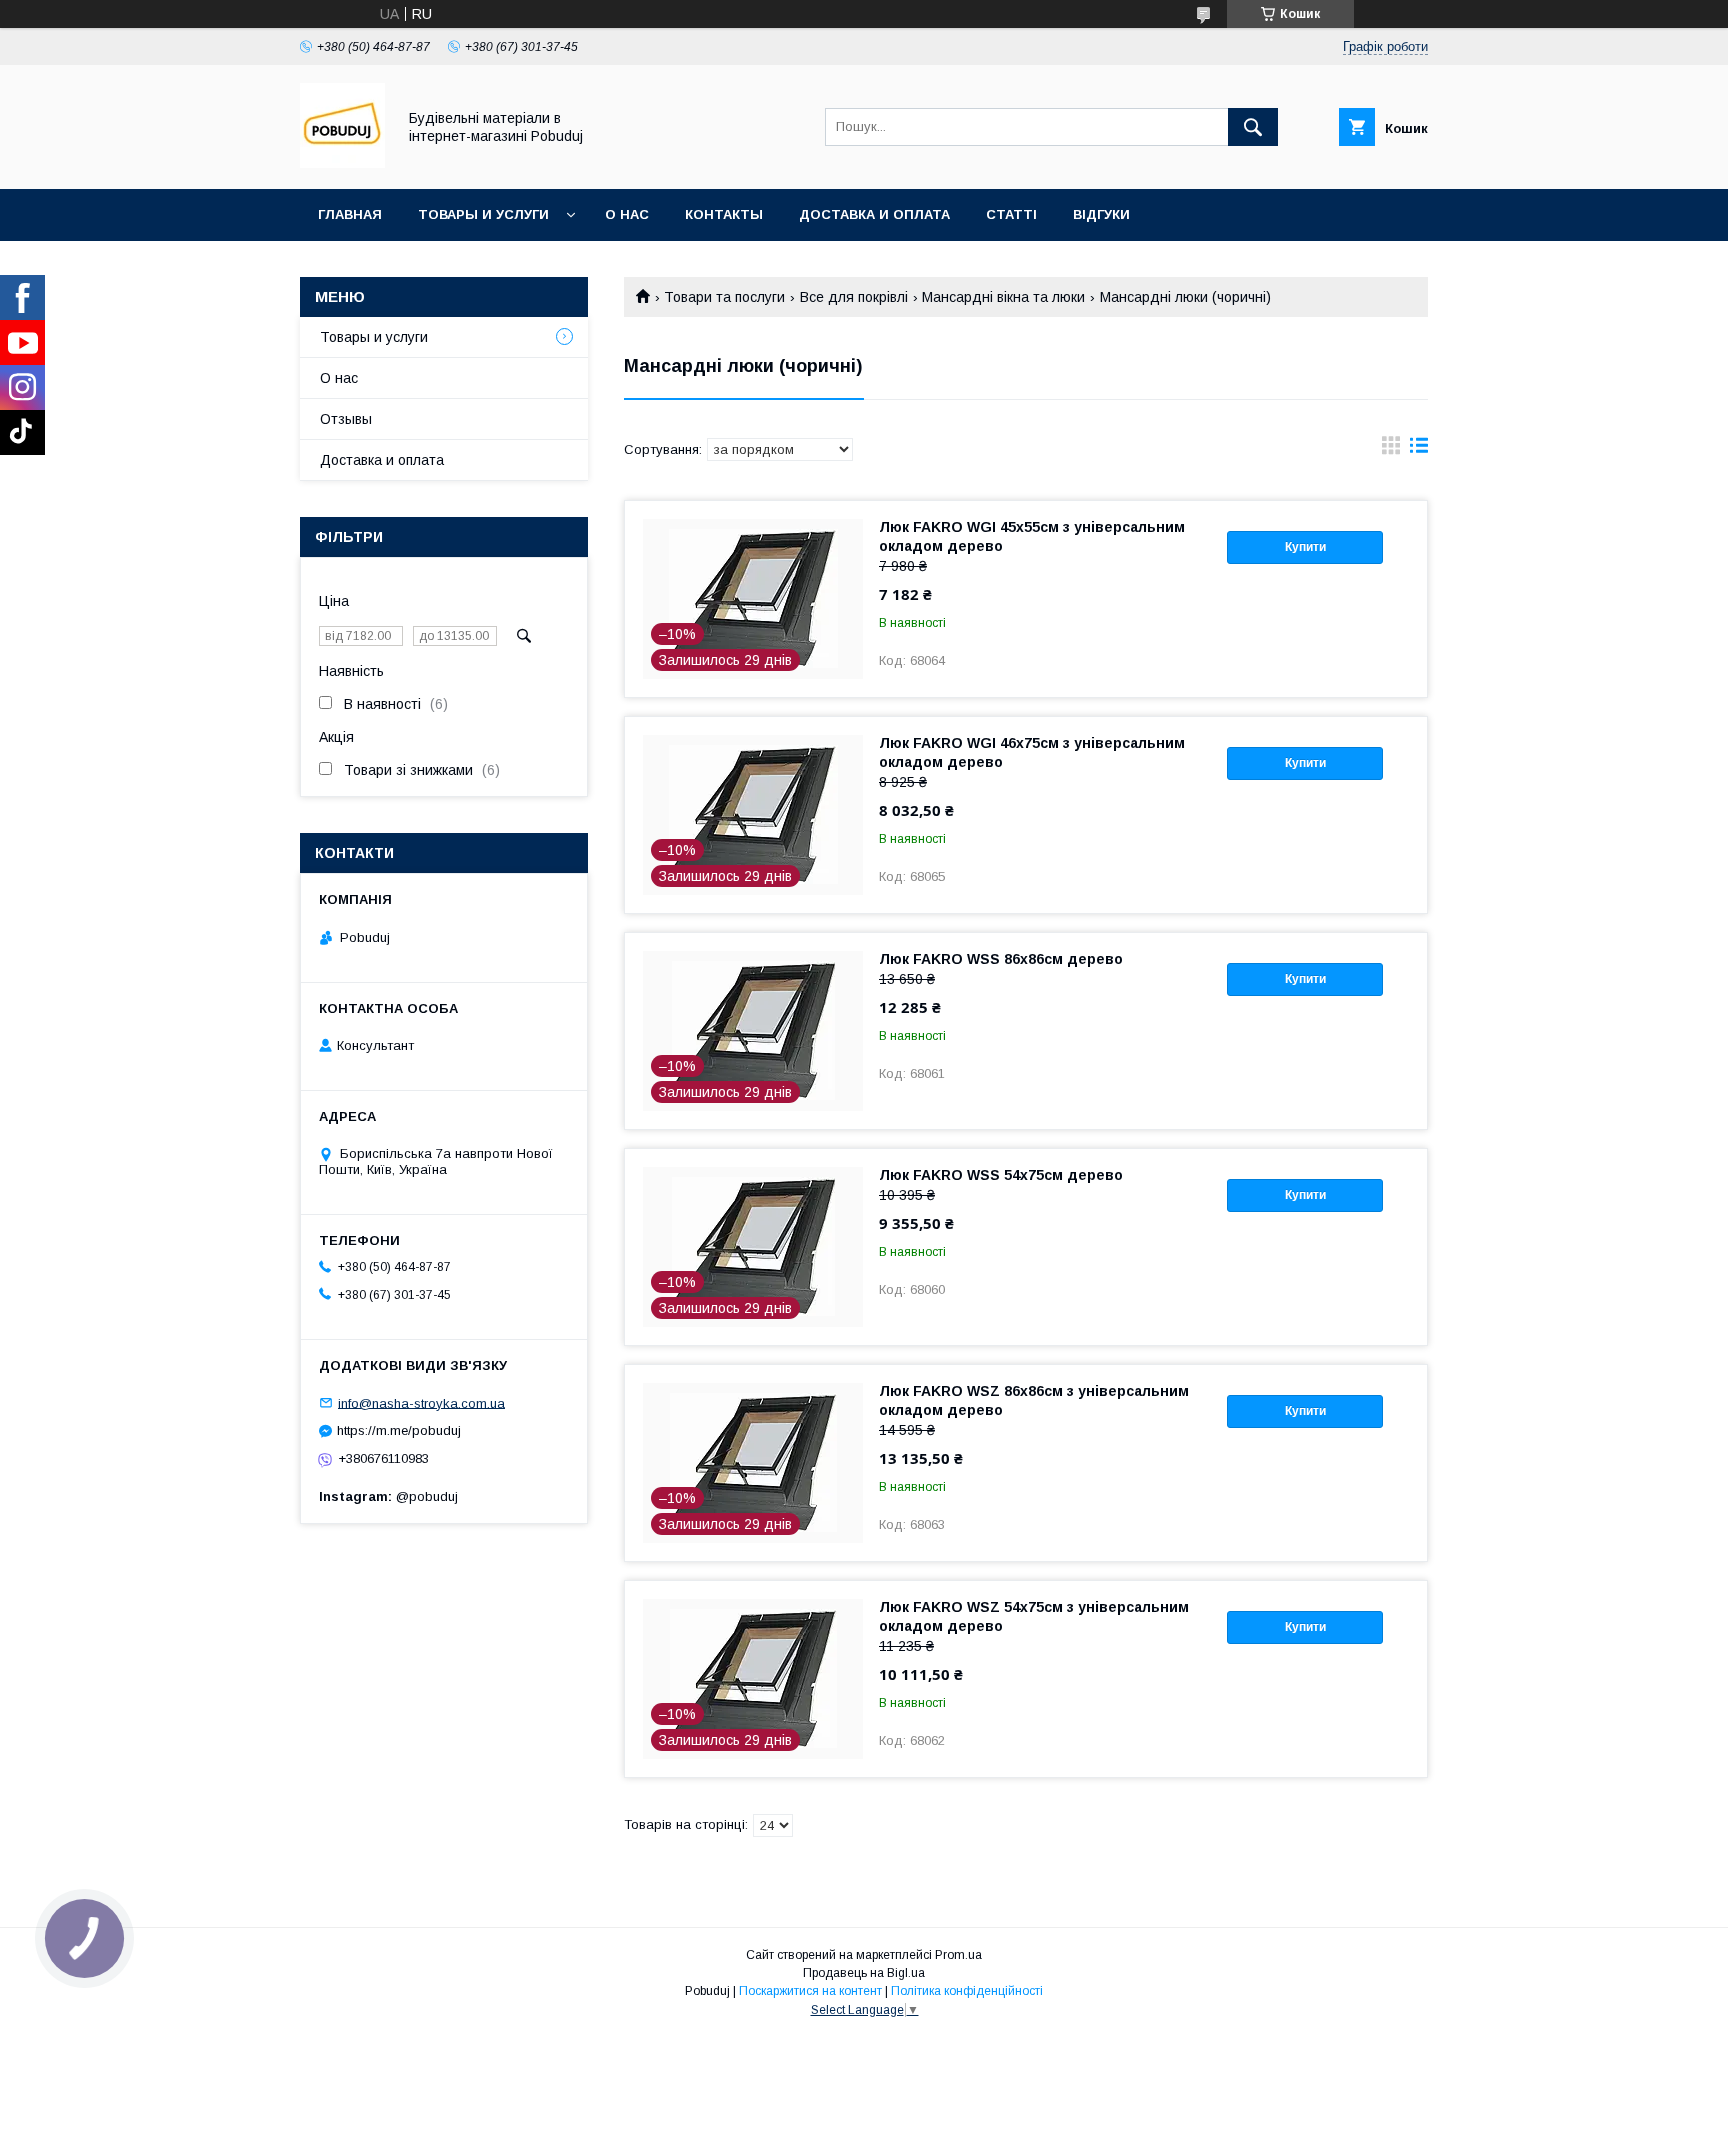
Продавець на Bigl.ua (864, 1973)
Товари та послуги (724, 297)
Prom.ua (958, 1955)
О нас (627, 214)
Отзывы (346, 419)
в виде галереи (1391, 450)
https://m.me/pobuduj (399, 1430)
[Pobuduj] (342, 163)
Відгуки (1101, 214)
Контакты (724, 214)
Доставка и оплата (874, 214)
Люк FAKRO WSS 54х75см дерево (1001, 1175)
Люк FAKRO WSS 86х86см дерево (1001, 959)
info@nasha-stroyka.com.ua (421, 1402)
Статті (1011, 214)
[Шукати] (1253, 127)
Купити (1305, 547)
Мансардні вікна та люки (1003, 297)
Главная (350, 214)
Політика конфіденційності (967, 1991)
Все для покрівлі (854, 297)
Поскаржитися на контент (810, 1991)
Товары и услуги (483, 214)
